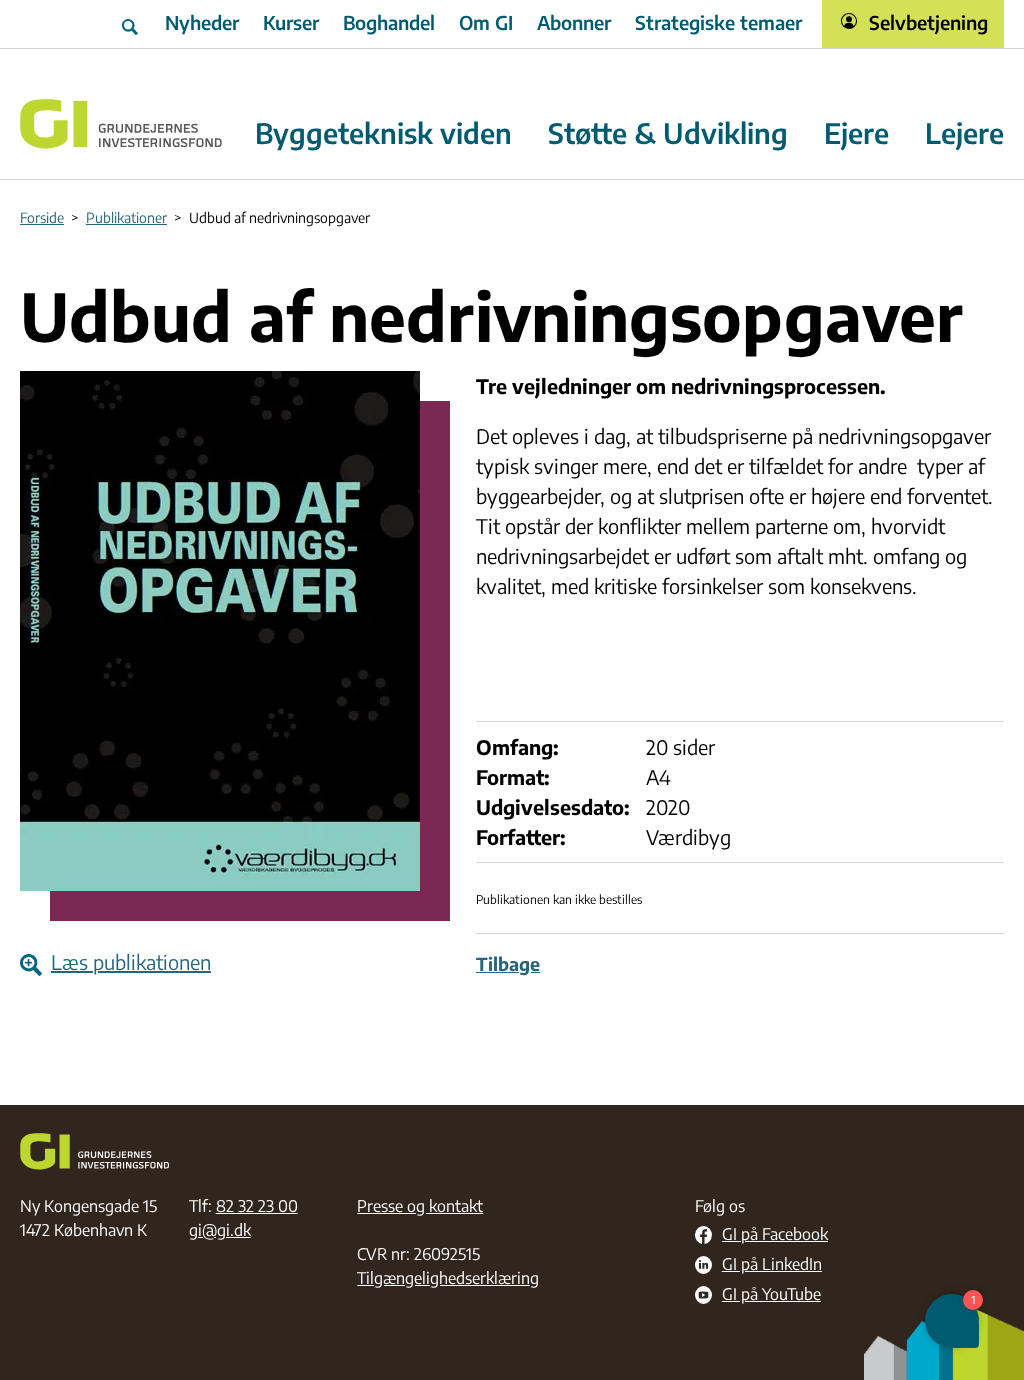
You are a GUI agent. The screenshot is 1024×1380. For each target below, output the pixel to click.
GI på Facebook (775, 1235)
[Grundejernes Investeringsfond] (121, 124)
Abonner (574, 22)
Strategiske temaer (718, 22)
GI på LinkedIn (772, 1265)
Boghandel (389, 22)
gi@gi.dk (220, 1230)
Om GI (486, 22)
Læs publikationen (131, 961)
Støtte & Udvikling (668, 133)
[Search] (132, 24)
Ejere (856, 133)
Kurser (291, 22)
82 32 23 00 (257, 1206)
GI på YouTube (771, 1295)
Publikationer (126, 217)
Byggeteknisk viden (383, 133)
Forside (42, 217)
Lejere (964, 133)
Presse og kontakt (420, 1206)
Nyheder (202, 22)
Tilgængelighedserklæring (448, 1278)
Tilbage (508, 963)
